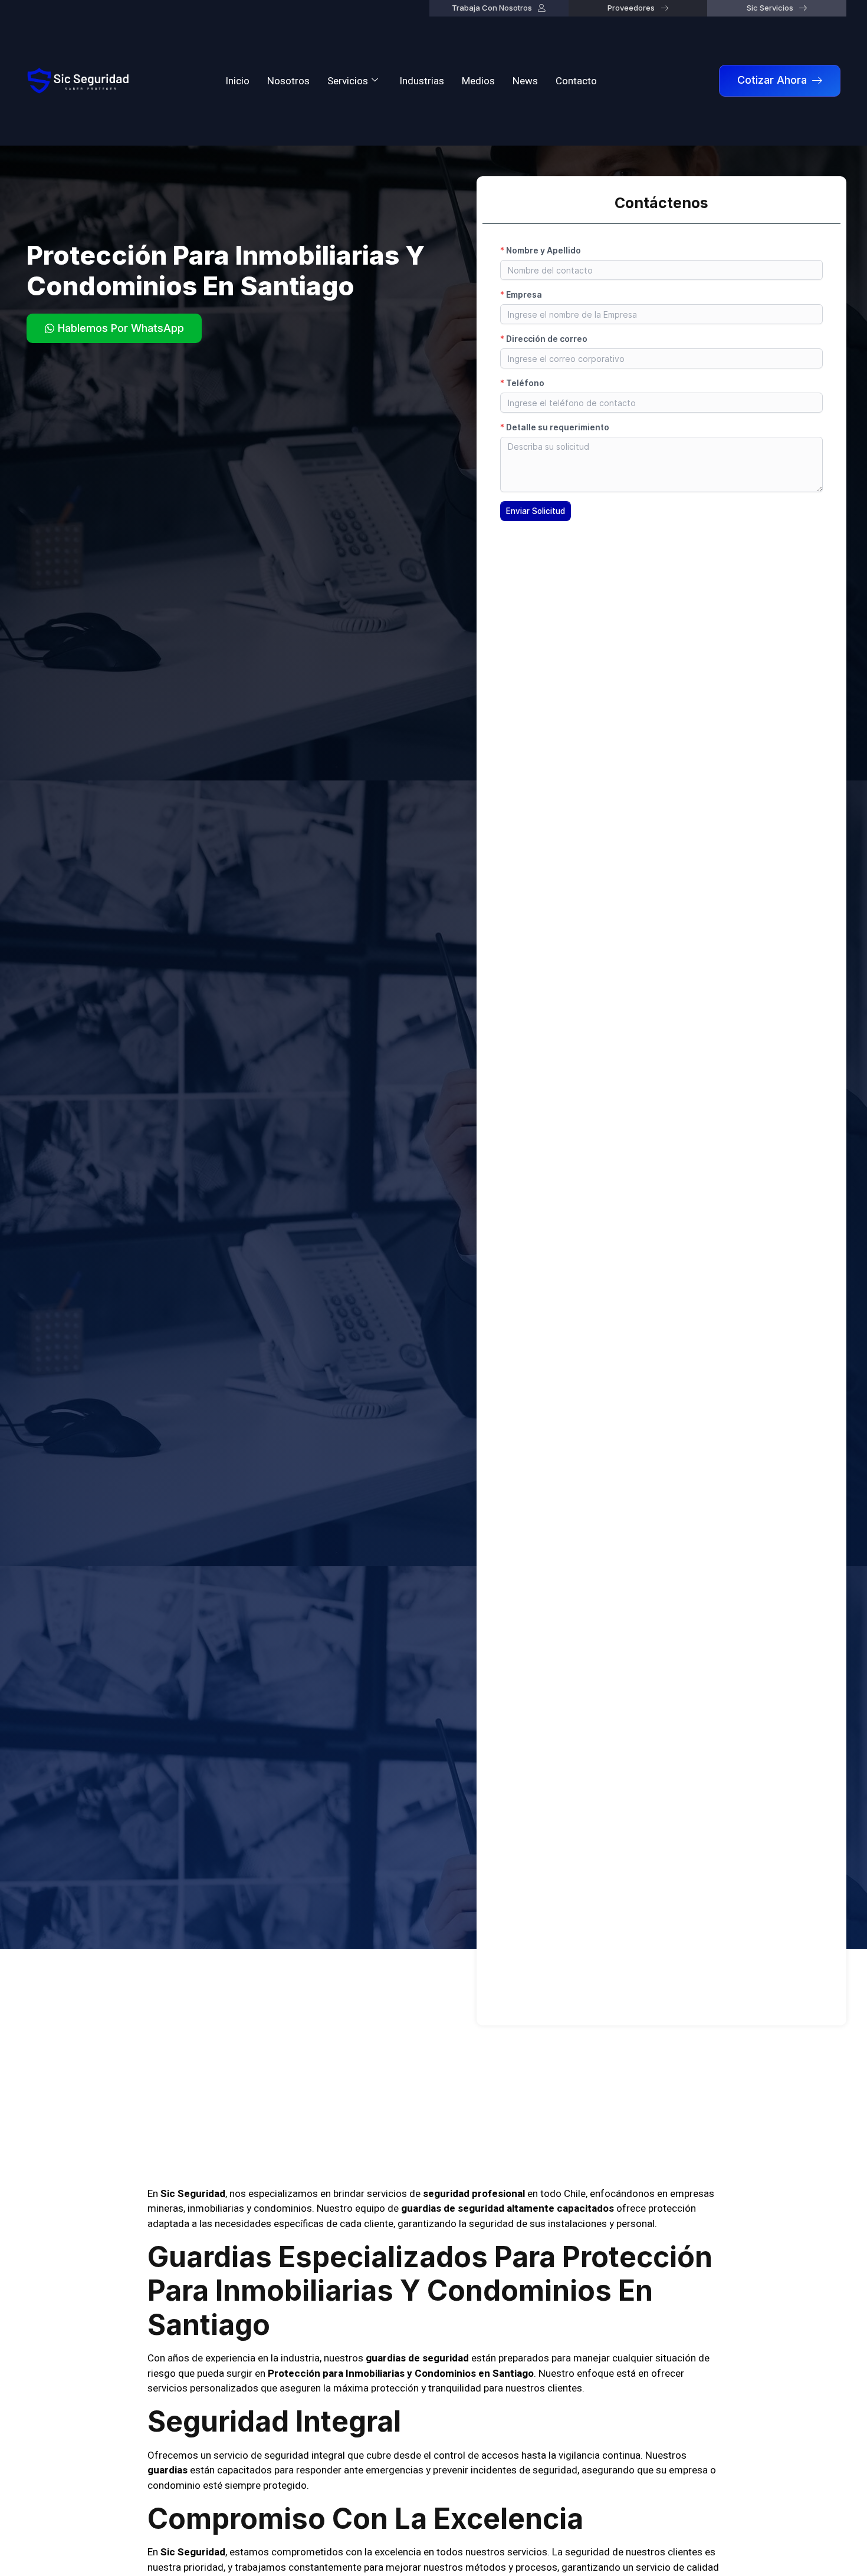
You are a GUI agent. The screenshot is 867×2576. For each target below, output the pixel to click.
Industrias (422, 81)
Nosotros (288, 81)
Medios (478, 81)
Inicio (237, 81)
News (525, 81)
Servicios (348, 81)
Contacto (576, 81)
